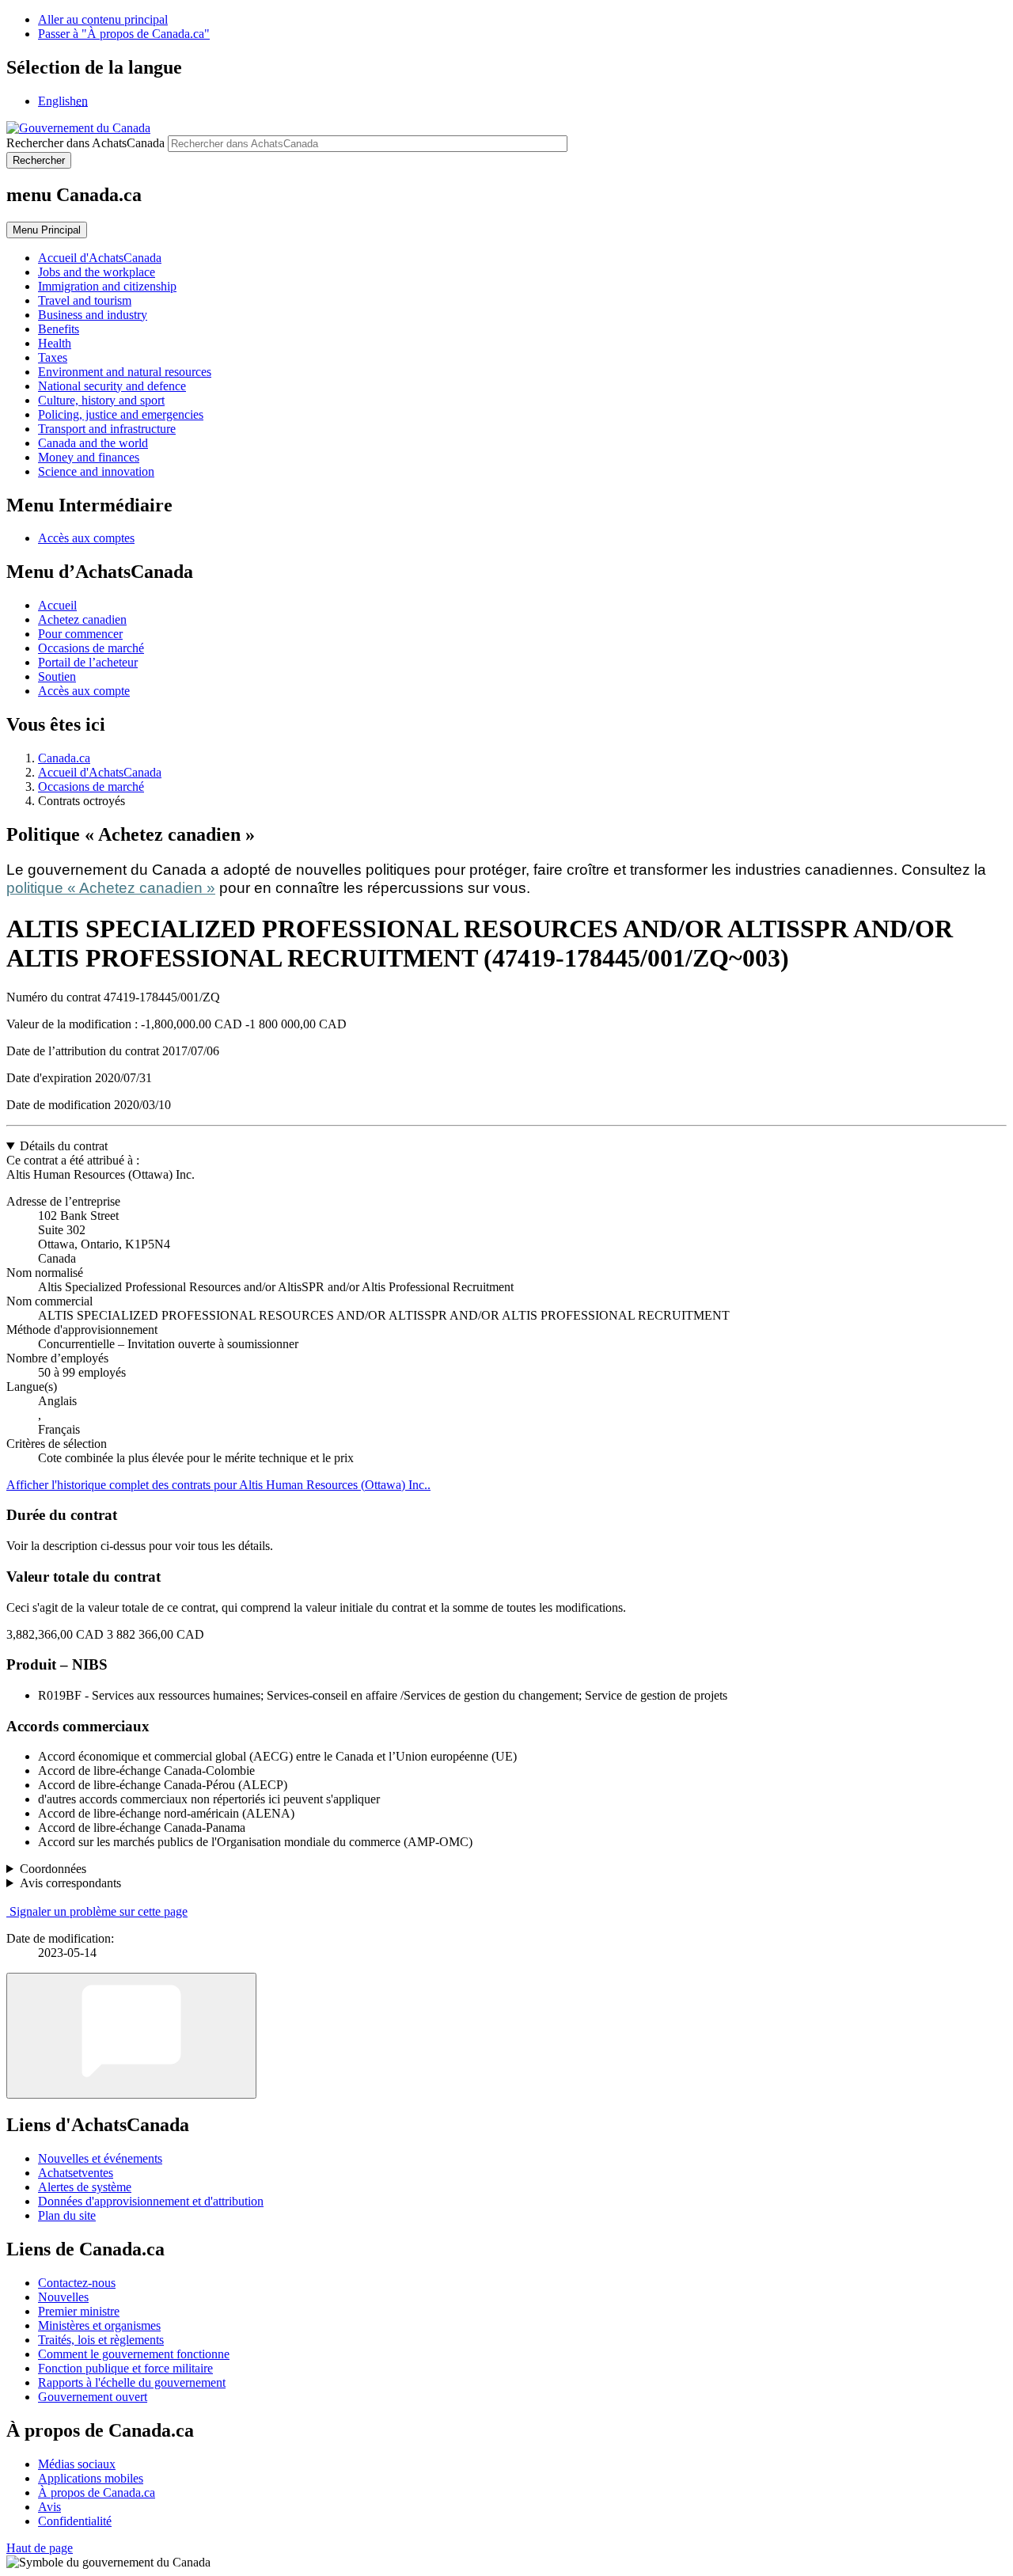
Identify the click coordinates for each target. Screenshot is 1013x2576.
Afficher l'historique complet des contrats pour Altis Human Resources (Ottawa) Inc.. (218, 1485)
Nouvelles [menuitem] (63, 2297)
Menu (47, 230)
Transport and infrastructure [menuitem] (107, 429)
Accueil (57, 605)
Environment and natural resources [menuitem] (125, 372)
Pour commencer (80, 634)
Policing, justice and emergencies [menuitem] (121, 414)
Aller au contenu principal (103, 19)
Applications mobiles (91, 2478)
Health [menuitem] (55, 343)
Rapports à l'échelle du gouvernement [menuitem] (132, 2382)
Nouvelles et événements (100, 2158)
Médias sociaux (77, 2464)
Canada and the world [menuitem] (93, 443)
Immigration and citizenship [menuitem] (107, 286)
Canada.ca (64, 758)
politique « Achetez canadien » (111, 888)
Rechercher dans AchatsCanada (85, 143)
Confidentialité (75, 2521)
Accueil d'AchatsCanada (100, 772)
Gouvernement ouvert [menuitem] (93, 2397)
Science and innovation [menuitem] (96, 471)
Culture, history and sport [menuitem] (101, 400)
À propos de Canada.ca (97, 2492)
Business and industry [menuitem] (93, 315)
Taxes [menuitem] (53, 357)
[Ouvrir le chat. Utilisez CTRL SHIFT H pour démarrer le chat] (131, 2036)
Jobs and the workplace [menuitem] (97, 272)
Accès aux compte (84, 691)
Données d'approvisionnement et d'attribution (151, 2201)
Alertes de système (85, 2187)
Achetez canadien (82, 619)
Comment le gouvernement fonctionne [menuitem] (134, 2354)
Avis (49, 2507)
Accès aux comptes (86, 538)
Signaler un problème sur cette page (99, 1911)
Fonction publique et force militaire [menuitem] (125, 2368)
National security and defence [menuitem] (112, 386)
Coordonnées (53, 1869)
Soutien (57, 676)
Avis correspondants (70, 1883)
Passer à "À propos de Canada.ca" (124, 34)
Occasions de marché (91, 648)
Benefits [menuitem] (59, 329)
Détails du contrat (64, 1146)
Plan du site (67, 2215)
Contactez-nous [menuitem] (77, 2283)
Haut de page (40, 2548)
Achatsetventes (76, 2173)
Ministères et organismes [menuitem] (99, 2325)
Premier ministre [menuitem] (79, 2311)
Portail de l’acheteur (88, 662)
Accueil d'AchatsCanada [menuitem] (100, 258)
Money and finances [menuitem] (89, 457)
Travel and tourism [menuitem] (85, 300)
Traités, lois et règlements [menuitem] (101, 2340)
